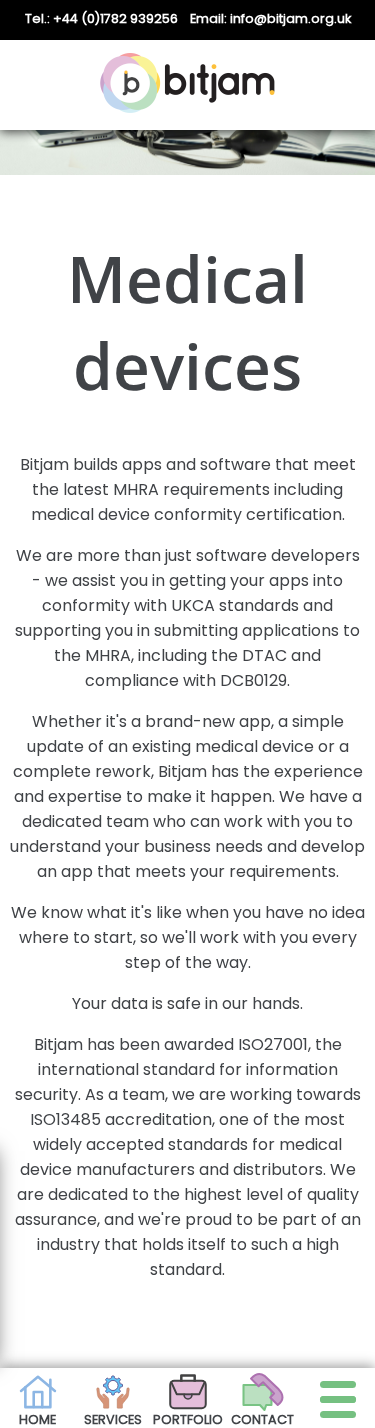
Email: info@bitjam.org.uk (270, 18)
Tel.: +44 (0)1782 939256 (101, 18)
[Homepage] (187, 85)
